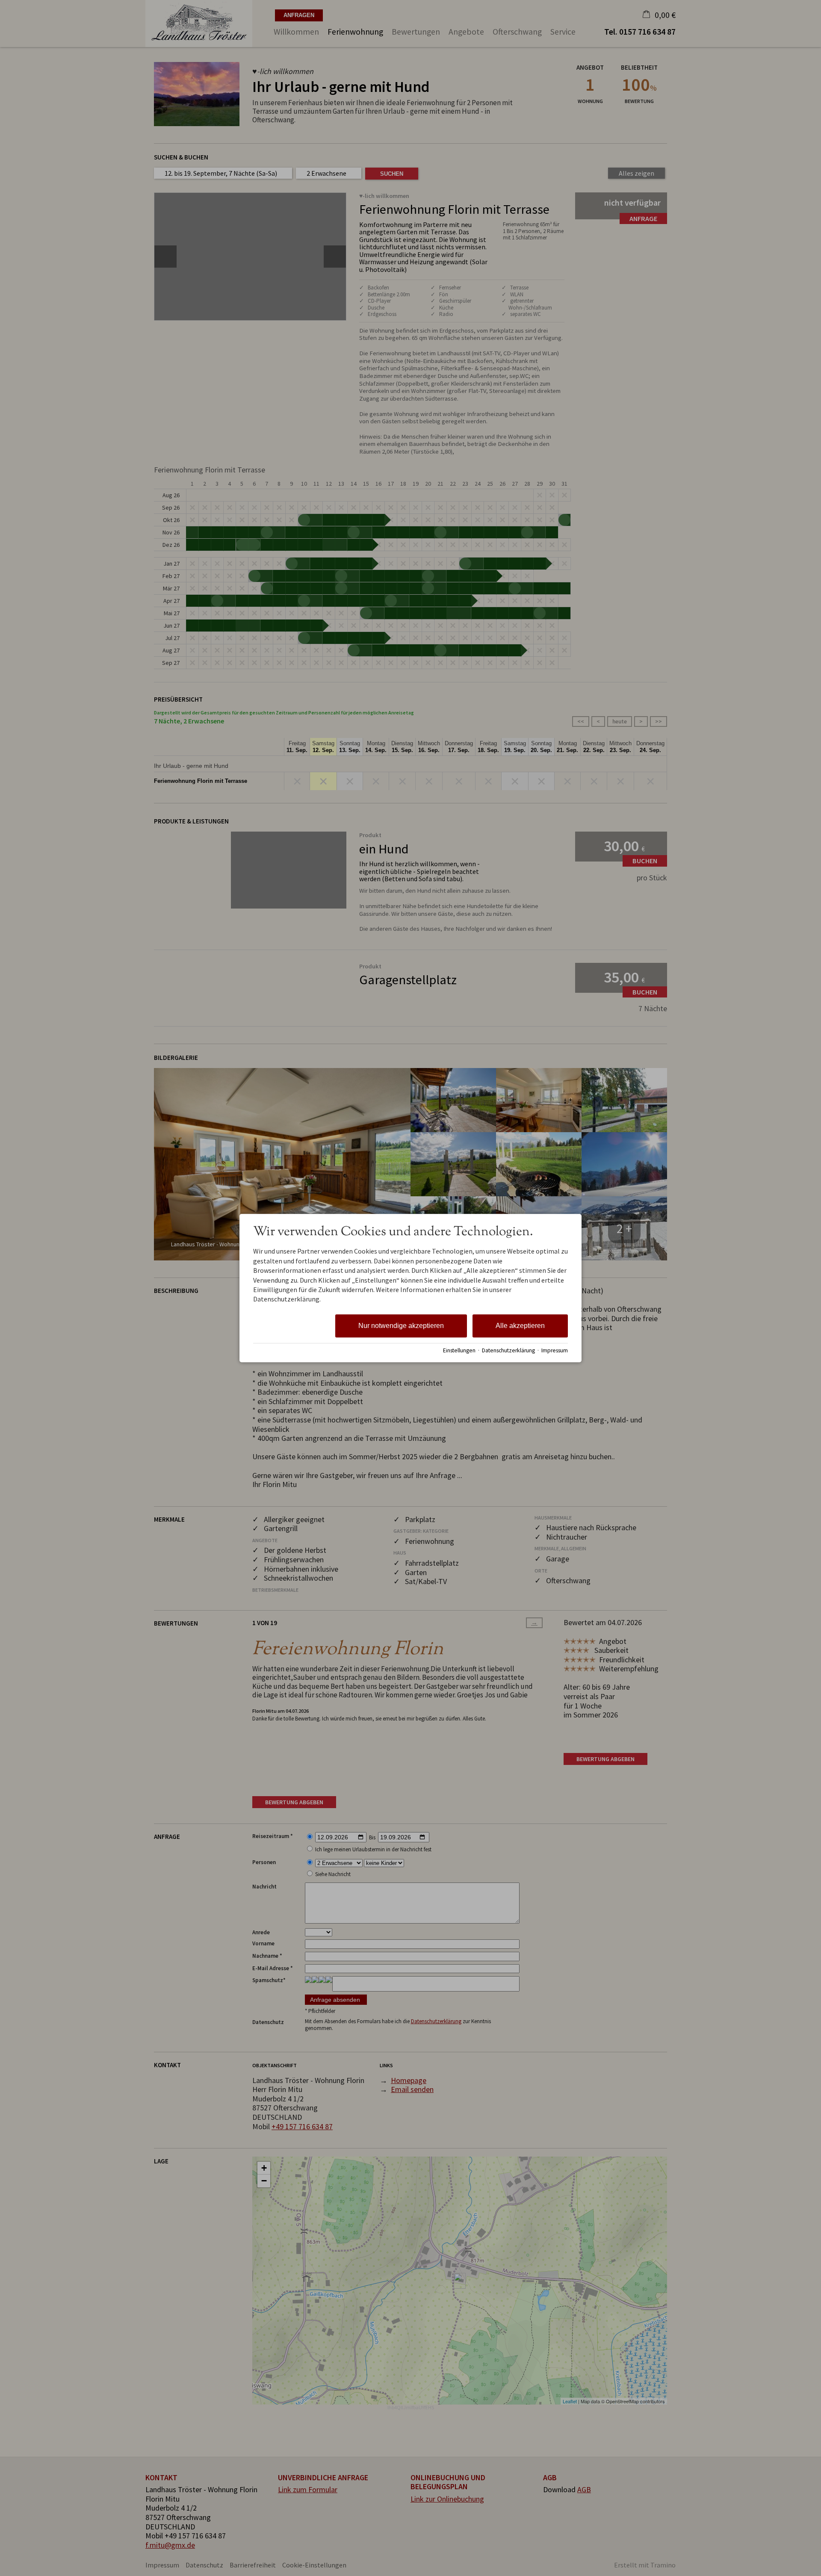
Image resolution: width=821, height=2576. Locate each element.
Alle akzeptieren (520, 1326)
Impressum (555, 1350)
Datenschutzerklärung (508, 1350)
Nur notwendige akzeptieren (401, 1326)
